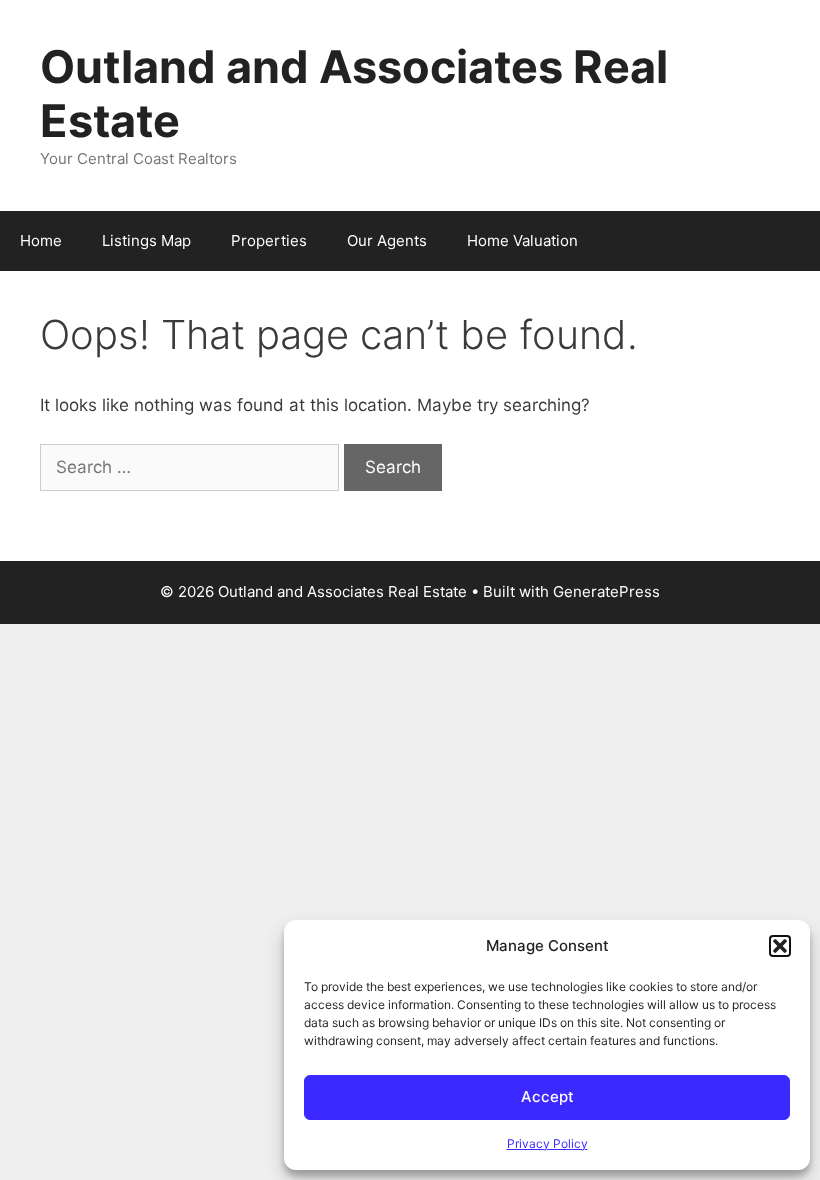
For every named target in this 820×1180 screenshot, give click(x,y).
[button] (780, 946)
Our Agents (387, 240)
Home (41, 240)
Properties (269, 240)
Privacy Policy (547, 1143)
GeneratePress (606, 591)
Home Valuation (522, 240)
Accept (547, 1096)
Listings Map (146, 240)
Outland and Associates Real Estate (354, 93)
